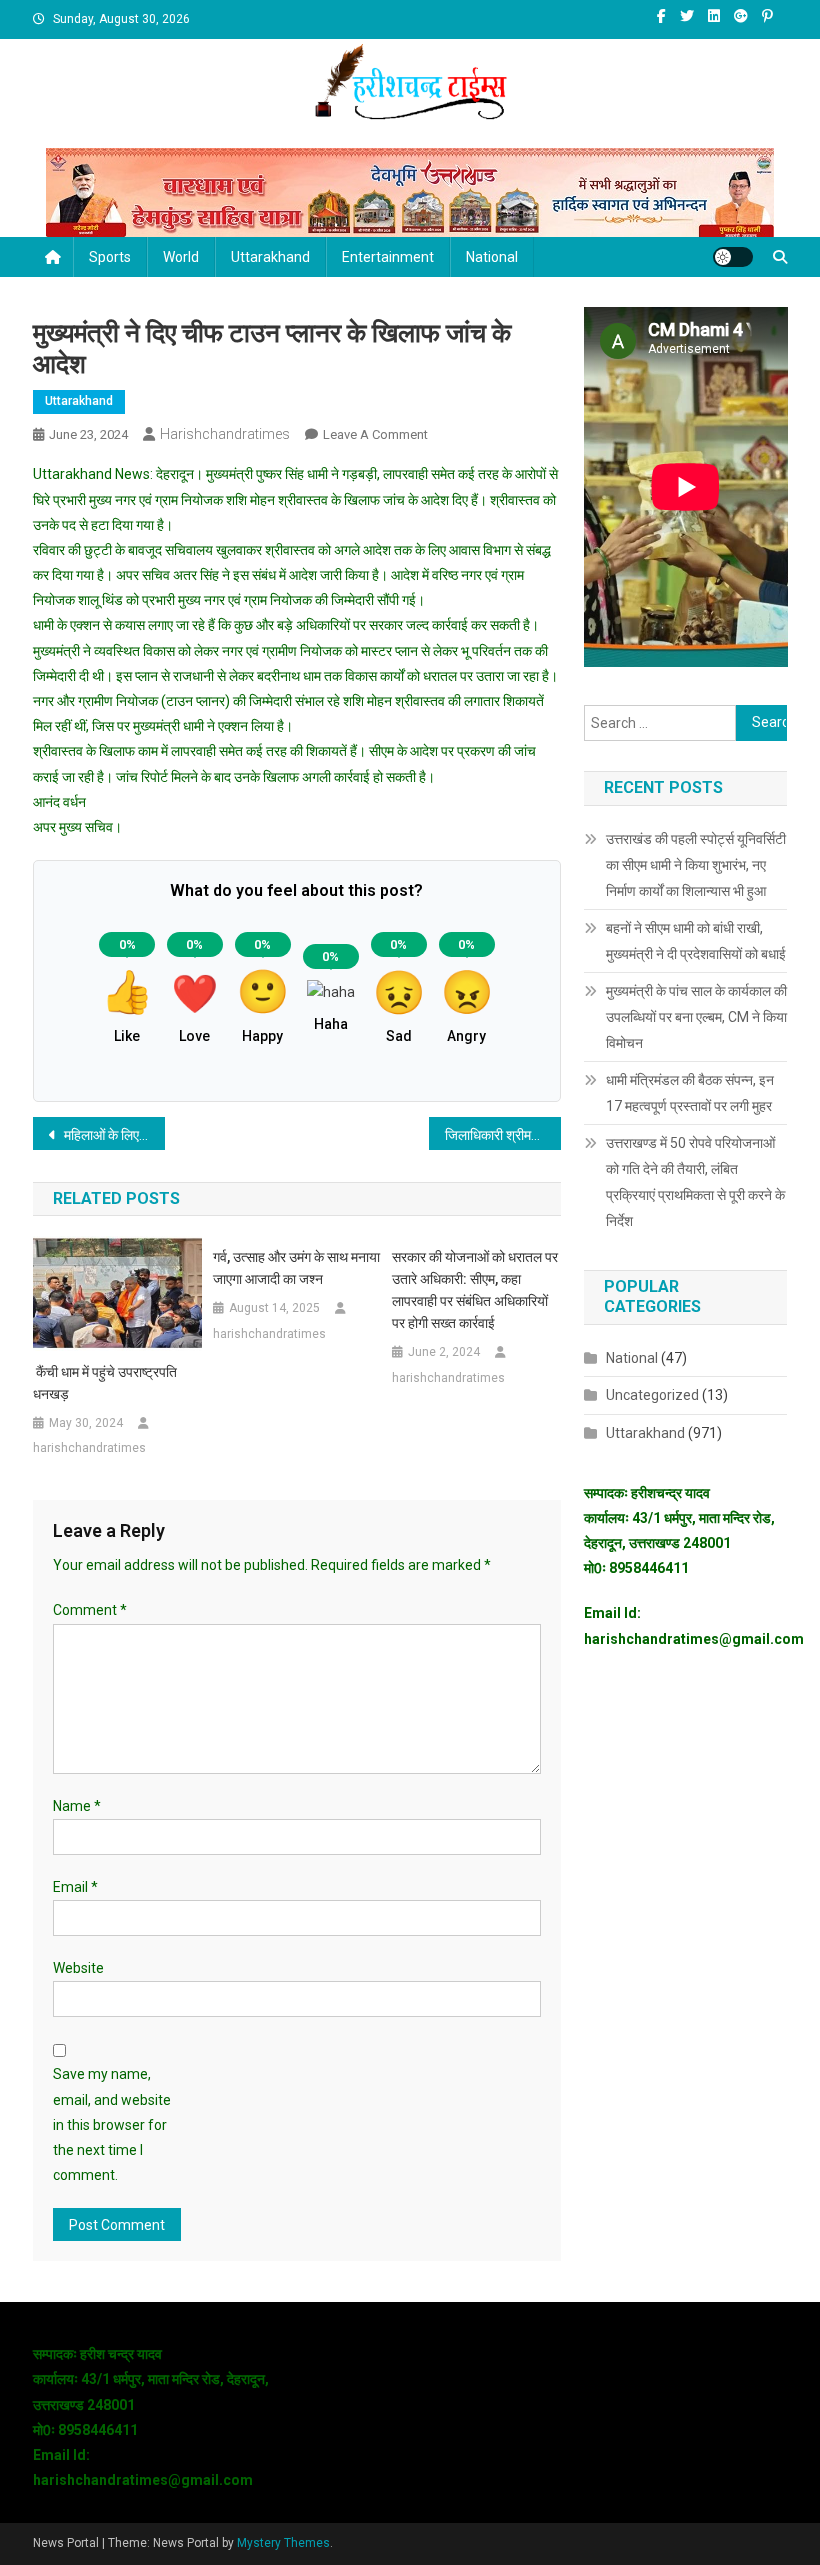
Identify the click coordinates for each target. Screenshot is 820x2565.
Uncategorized (652, 1395)
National (492, 257)
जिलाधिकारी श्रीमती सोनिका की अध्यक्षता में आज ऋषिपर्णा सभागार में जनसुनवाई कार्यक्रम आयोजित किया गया (503, 1135)
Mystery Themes (283, 2543)
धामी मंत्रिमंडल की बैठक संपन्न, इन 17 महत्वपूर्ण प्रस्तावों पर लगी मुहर (690, 1093)
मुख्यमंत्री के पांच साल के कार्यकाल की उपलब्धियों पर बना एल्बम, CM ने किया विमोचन (696, 1017)
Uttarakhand (270, 257)
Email (75, 1887)
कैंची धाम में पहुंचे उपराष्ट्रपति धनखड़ (105, 1383)
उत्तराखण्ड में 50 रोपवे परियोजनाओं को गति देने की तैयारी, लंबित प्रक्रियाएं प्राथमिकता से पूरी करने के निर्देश (695, 1182)
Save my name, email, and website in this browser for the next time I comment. (112, 2124)
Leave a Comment (375, 434)
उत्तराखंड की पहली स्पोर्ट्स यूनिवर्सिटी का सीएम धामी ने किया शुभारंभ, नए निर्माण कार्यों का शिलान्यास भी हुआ (696, 865)
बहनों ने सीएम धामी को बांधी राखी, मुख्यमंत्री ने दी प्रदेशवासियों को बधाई (696, 941)
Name (77, 1806)
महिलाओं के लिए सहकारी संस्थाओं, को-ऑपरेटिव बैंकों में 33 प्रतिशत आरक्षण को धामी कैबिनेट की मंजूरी (113, 1135)
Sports (110, 257)
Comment (90, 1610)
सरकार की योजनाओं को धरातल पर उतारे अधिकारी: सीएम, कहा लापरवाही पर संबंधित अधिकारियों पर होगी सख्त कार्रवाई (475, 1290)
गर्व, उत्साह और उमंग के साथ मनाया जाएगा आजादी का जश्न (296, 1268)
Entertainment (388, 257)
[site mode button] (733, 257)
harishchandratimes (225, 434)
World (181, 257)
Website (78, 1968)
